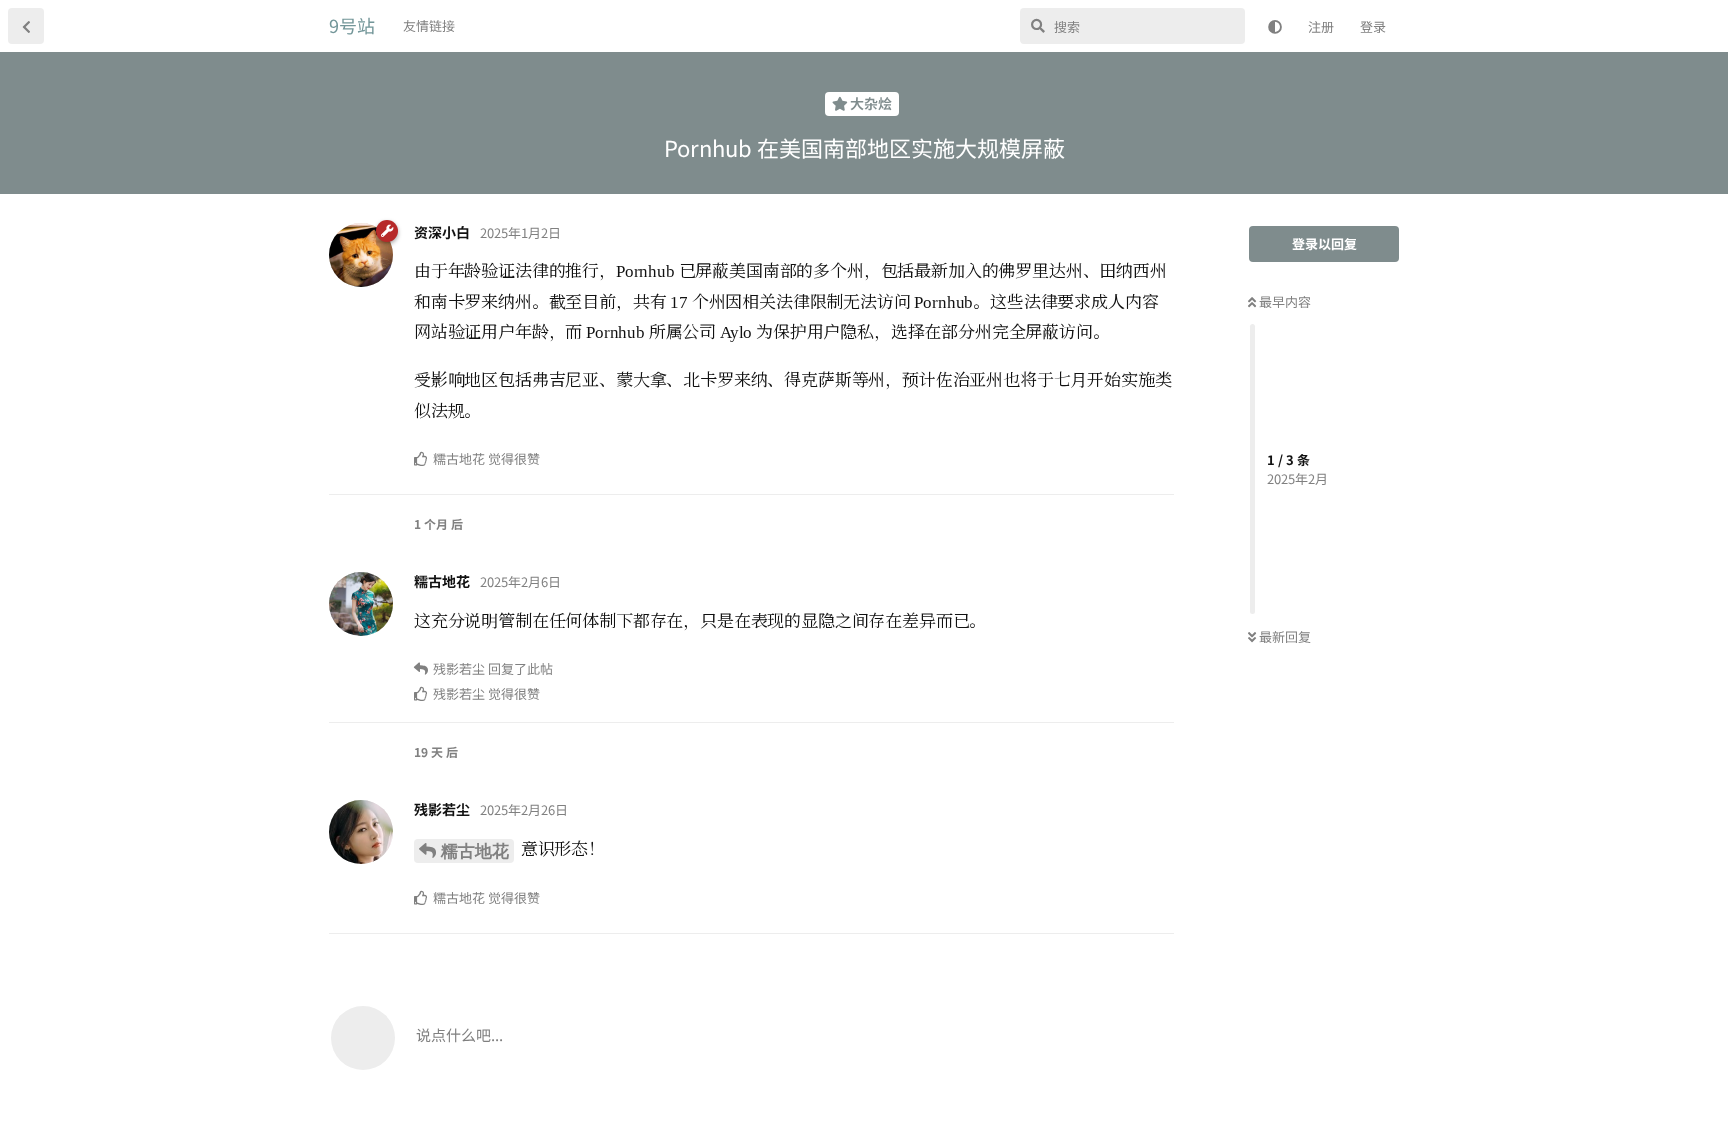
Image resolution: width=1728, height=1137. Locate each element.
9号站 (352, 25)
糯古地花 (475, 851)
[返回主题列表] (26, 26)
